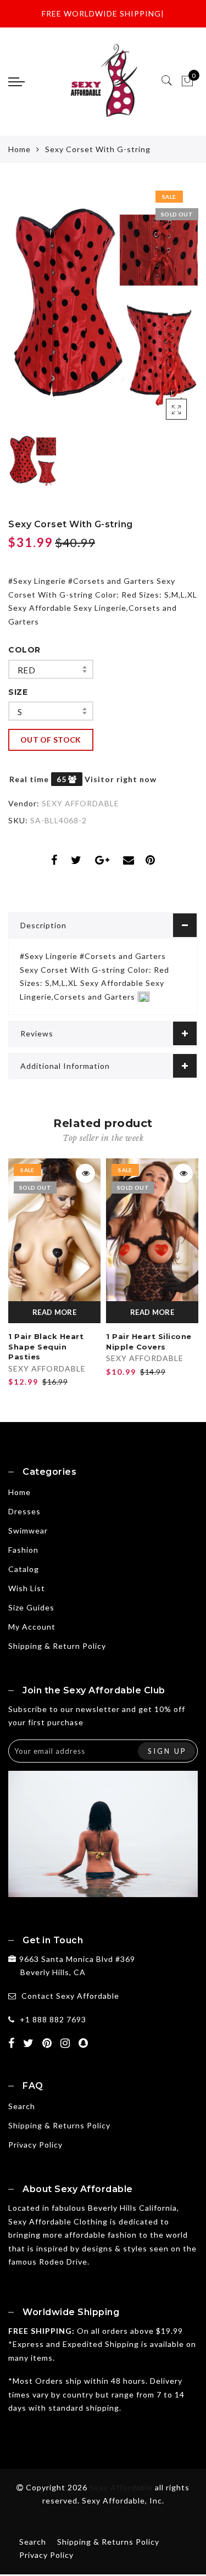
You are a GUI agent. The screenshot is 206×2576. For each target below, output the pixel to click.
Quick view (85, 1173)
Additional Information (65, 1066)
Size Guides (31, 1607)
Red (26, 670)
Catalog (24, 1569)
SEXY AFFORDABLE (80, 803)
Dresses (24, 1511)
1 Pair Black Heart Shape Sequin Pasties (46, 1346)
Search (22, 2106)
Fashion (23, 1550)
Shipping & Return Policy (57, 1646)
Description (43, 925)
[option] (103, 306)
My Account (32, 1627)
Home (20, 149)
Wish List (27, 1588)
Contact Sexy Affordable (70, 1996)
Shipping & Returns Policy (59, 2125)
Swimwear (28, 1530)
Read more (54, 1312)
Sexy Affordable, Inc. (123, 2500)
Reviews (37, 1033)
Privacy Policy (35, 2145)
